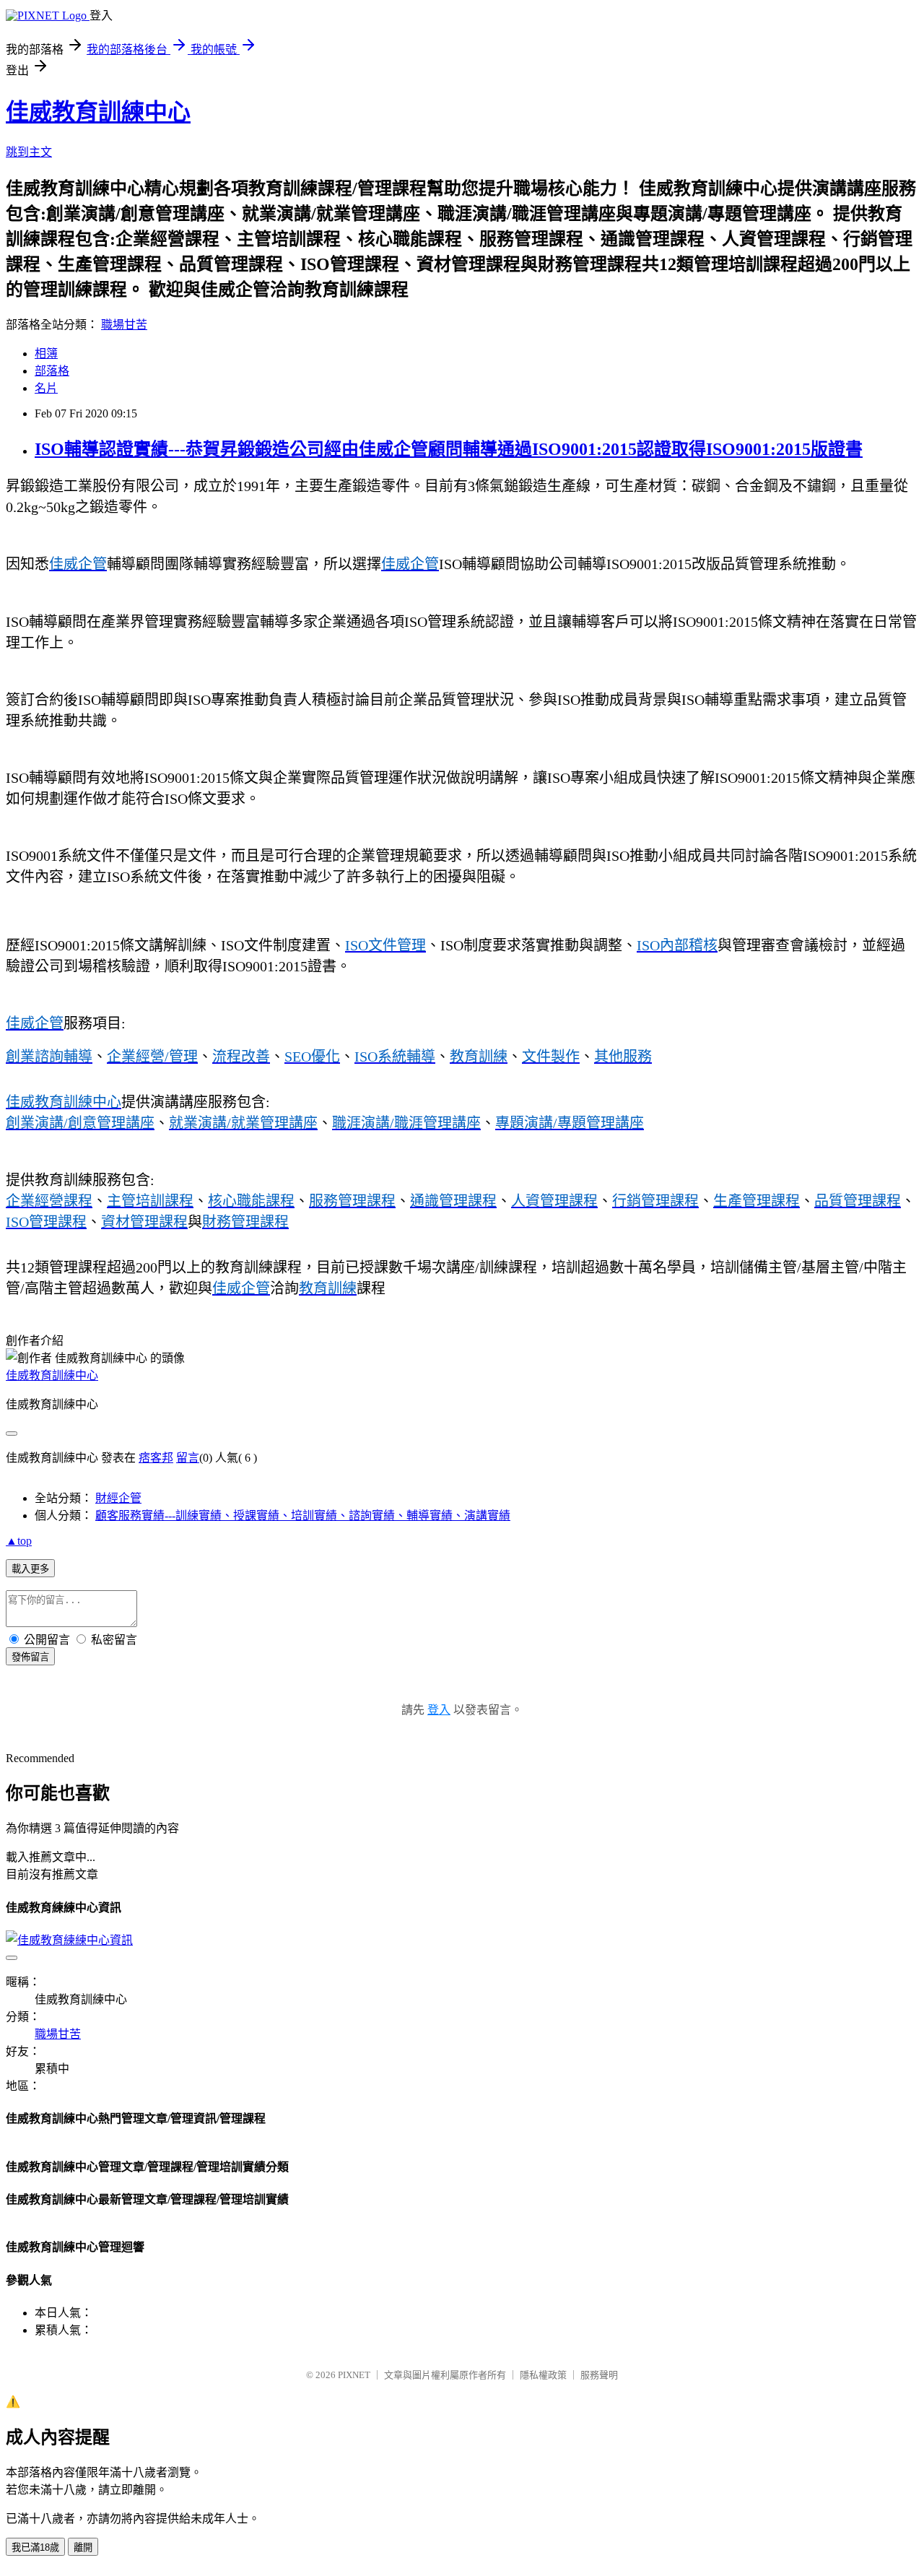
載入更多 (30, 1569)
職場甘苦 (124, 325)
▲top (19, 1541)
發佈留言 (30, 1657)
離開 (83, 2547)
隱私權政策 (543, 2375)
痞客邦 (156, 1458)
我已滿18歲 (35, 2547)
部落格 (52, 371)
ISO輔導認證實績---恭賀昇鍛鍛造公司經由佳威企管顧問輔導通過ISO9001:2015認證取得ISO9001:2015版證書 (449, 449)
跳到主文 (29, 152)
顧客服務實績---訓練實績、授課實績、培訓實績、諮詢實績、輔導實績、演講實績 (303, 1515)
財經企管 (118, 1498)
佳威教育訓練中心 (98, 112)
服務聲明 (599, 2375)
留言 (188, 1458)
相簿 (46, 354)
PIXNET (354, 2375)
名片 (46, 388)
